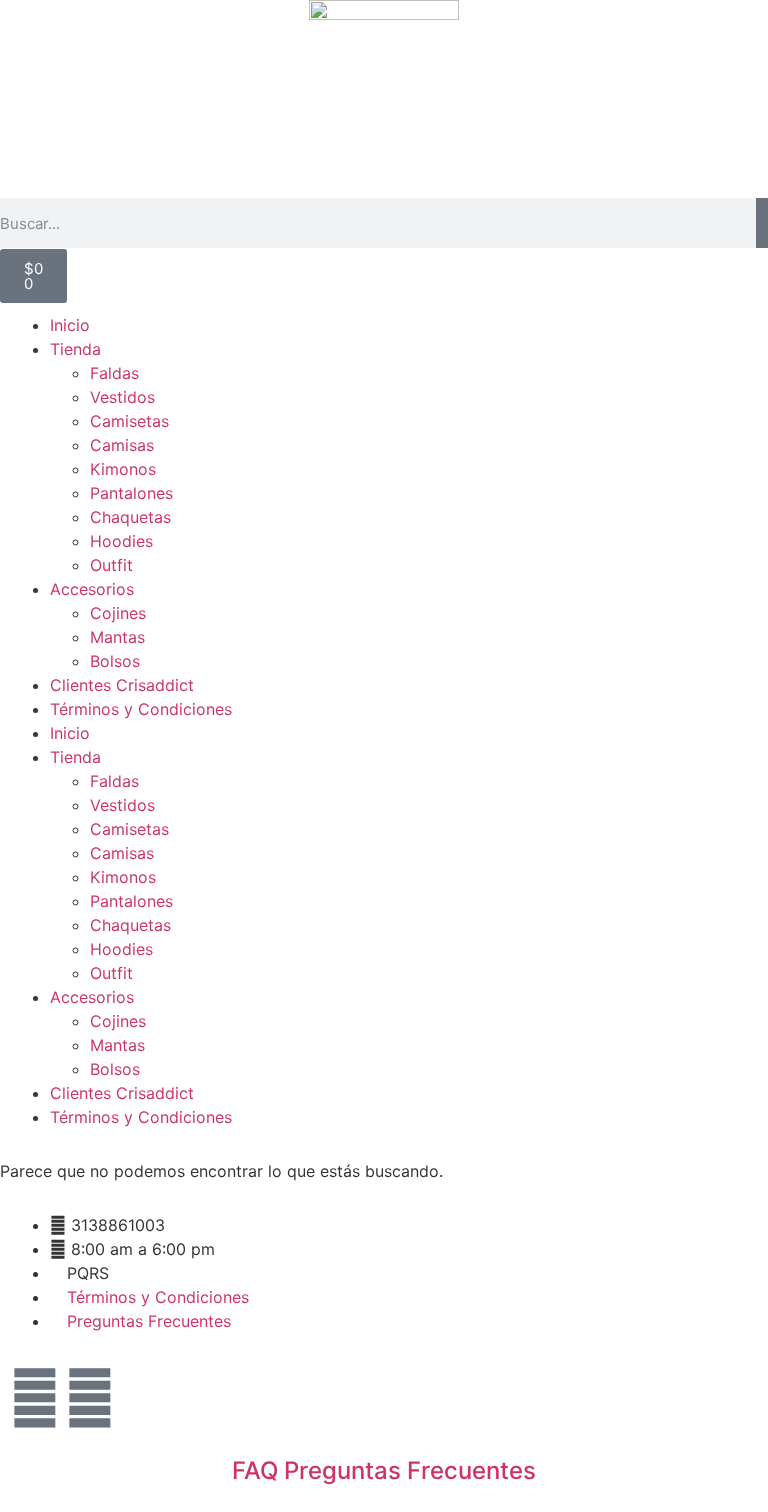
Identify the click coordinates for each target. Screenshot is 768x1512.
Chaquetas (130, 517)
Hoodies (121, 541)
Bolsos (115, 661)
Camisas (122, 445)
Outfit (111, 565)
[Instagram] (35, 1398)
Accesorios (92, 589)
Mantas (117, 637)
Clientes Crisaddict (122, 685)
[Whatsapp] (90, 1398)
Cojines (118, 613)
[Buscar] (762, 223)
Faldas (114, 373)
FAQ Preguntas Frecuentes (384, 1470)
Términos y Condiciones (141, 709)
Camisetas (129, 421)
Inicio (70, 325)
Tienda (75, 349)
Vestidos (122, 397)
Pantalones (131, 493)
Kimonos (123, 469)
